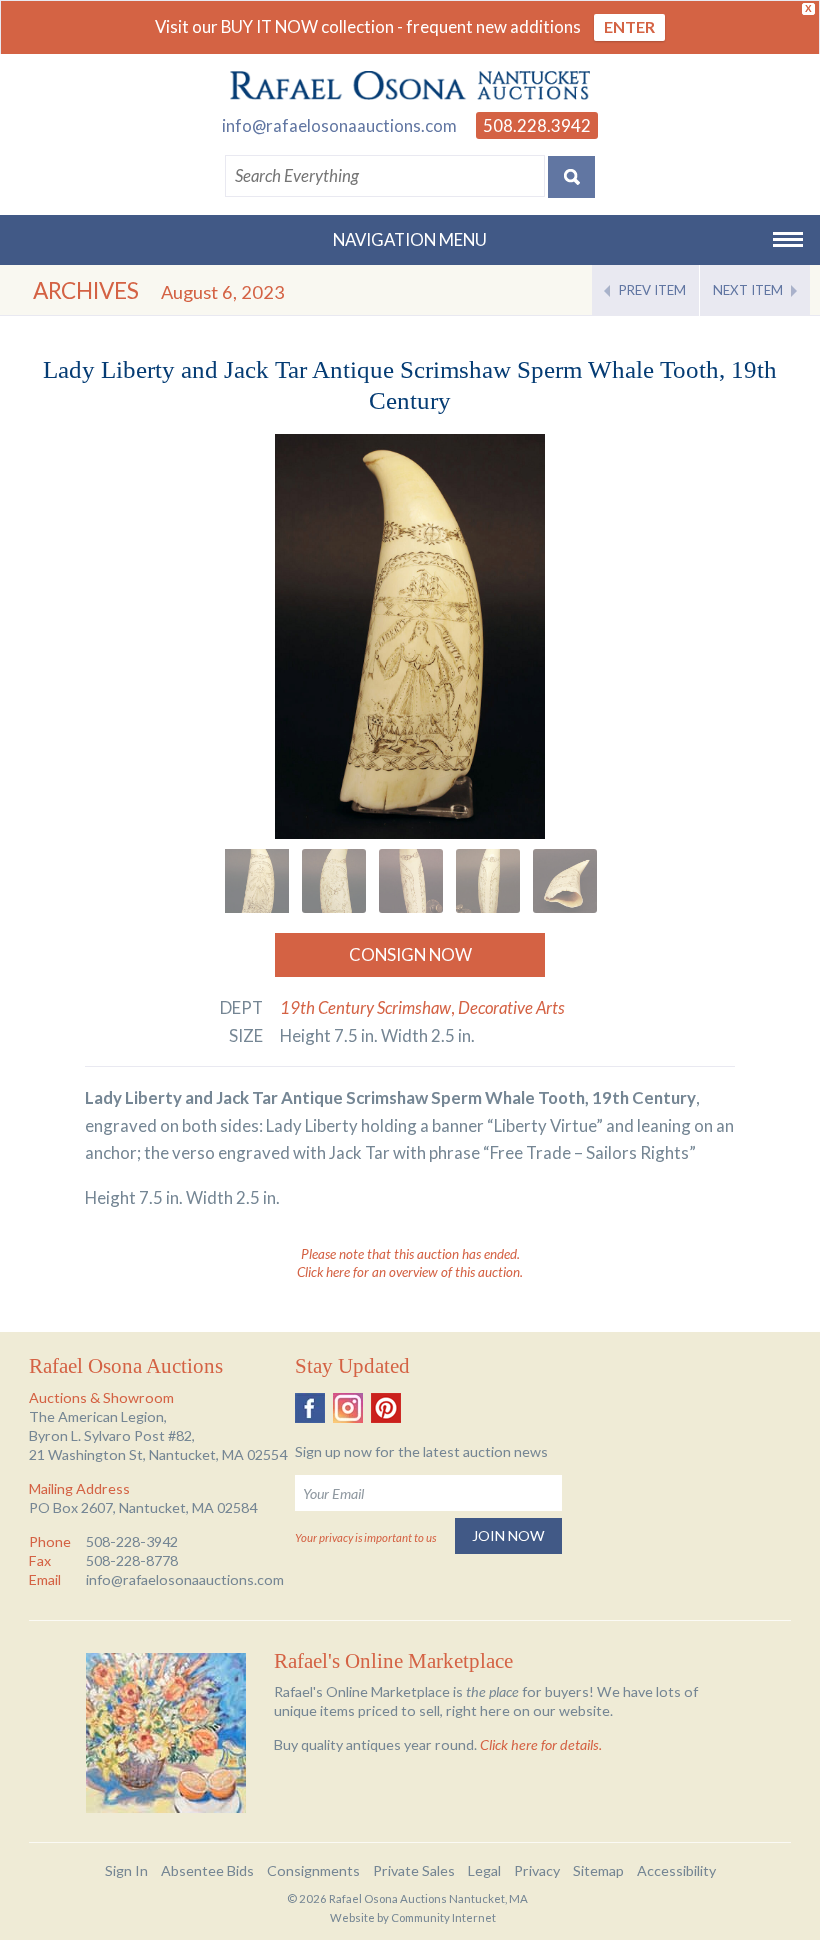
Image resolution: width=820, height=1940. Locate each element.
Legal (484, 1870)
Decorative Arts (511, 1007)
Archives (86, 290)
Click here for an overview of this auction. (410, 1272)
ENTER (629, 26)
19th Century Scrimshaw (365, 1007)
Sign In (126, 1870)
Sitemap (598, 1870)
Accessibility (676, 1870)
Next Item (748, 290)
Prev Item (652, 290)
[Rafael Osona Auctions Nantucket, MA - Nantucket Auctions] (410, 86)
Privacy (537, 1870)
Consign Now (410, 954)
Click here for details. (541, 1744)
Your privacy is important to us (365, 1537)
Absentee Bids (207, 1870)
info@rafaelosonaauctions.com (339, 125)
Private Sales (414, 1870)
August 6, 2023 (223, 292)
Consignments (313, 1870)
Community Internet (443, 1917)
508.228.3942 (537, 125)
